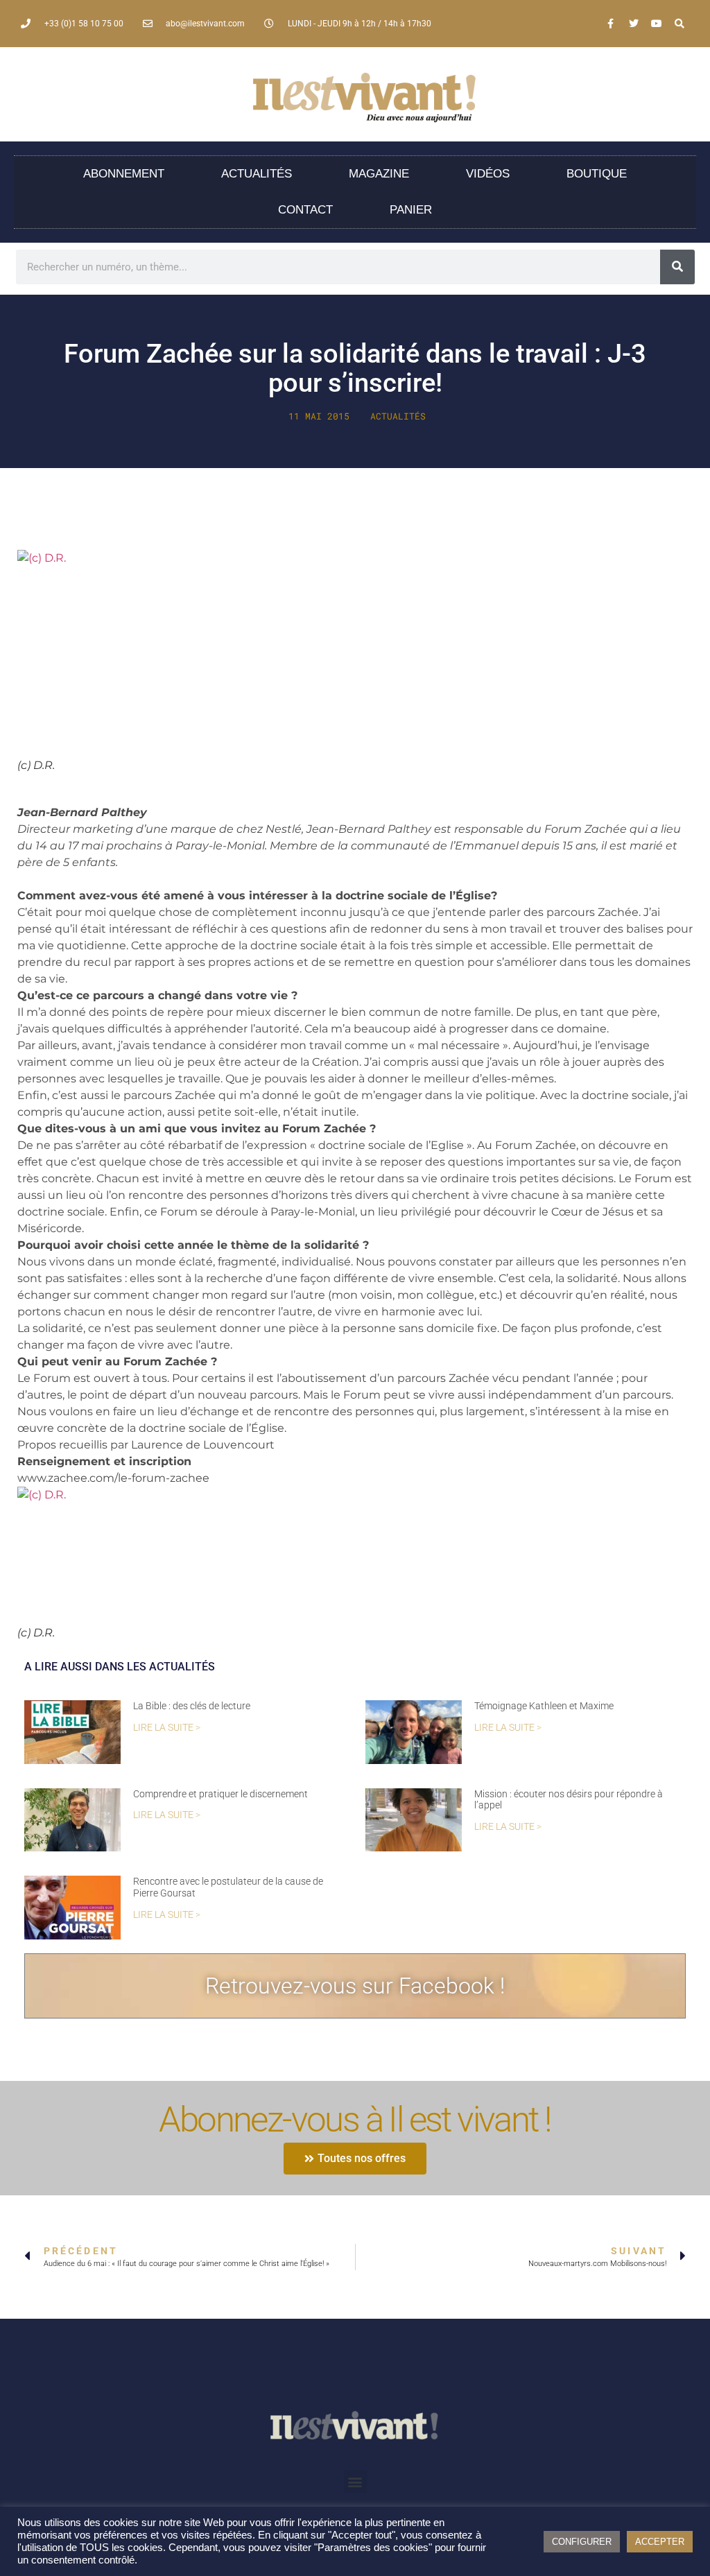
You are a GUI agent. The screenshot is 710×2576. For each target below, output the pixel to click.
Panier (411, 210)
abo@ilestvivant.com (205, 24)
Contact (305, 210)
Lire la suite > (167, 1728)
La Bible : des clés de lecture (192, 1706)
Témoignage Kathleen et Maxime (544, 1706)
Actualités (257, 174)
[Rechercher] (677, 267)
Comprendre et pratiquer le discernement (220, 1794)
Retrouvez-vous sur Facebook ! (355, 1986)
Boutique (597, 174)
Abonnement (124, 174)
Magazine (379, 174)
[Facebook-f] (611, 24)
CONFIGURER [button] (582, 2542)
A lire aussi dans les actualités (120, 1667)
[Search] (679, 24)
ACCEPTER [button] (660, 2542)
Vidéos (488, 174)
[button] (355, 2481)
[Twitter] (634, 24)
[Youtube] (657, 24)
